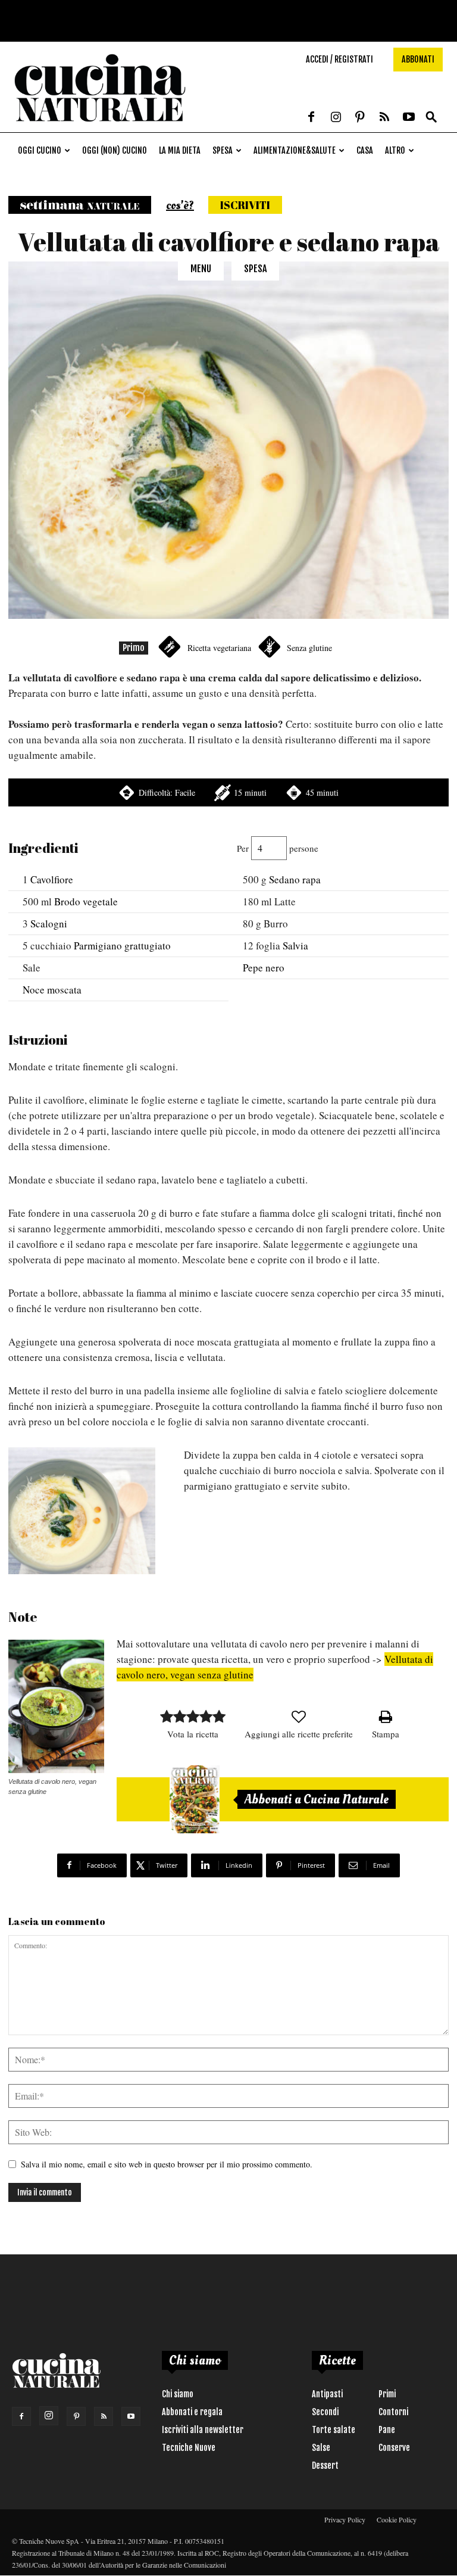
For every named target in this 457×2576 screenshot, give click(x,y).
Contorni (393, 2412)
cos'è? (180, 205)
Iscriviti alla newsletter (203, 2430)
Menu (201, 269)
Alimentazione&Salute (295, 150)
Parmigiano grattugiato (122, 946)
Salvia (295, 946)
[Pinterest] (360, 118)
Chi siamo (178, 2394)
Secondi (325, 2412)
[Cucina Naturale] (100, 126)
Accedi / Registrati (339, 59)
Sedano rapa (295, 879)
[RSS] (384, 118)
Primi (387, 2394)
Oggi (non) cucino (115, 150)
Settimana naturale (80, 205)
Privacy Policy (345, 2519)
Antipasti (327, 2394)
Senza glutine (309, 648)
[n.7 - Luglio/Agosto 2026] (195, 1799)
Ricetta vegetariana (219, 648)
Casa (365, 150)
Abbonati (418, 59)
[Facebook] (311, 118)
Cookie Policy (397, 2519)
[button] (431, 118)
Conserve (394, 2448)
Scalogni (49, 923)
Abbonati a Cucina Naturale (317, 1799)
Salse (321, 2448)
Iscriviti (245, 205)
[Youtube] (409, 118)
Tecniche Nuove (189, 2448)
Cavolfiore (52, 879)
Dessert (325, 2466)
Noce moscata (52, 990)
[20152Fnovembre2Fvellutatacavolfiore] (82, 1511)
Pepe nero (264, 968)
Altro (395, 150)
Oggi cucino (40, 150)
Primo (134, 648)
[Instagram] (336, 118)
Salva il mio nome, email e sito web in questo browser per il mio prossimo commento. (167, 2164)
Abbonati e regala (192, 2412)
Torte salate (334, 2430)
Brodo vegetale (86, 901)
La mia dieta (180, 150)
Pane (387, 2430)
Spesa (223, 150)
